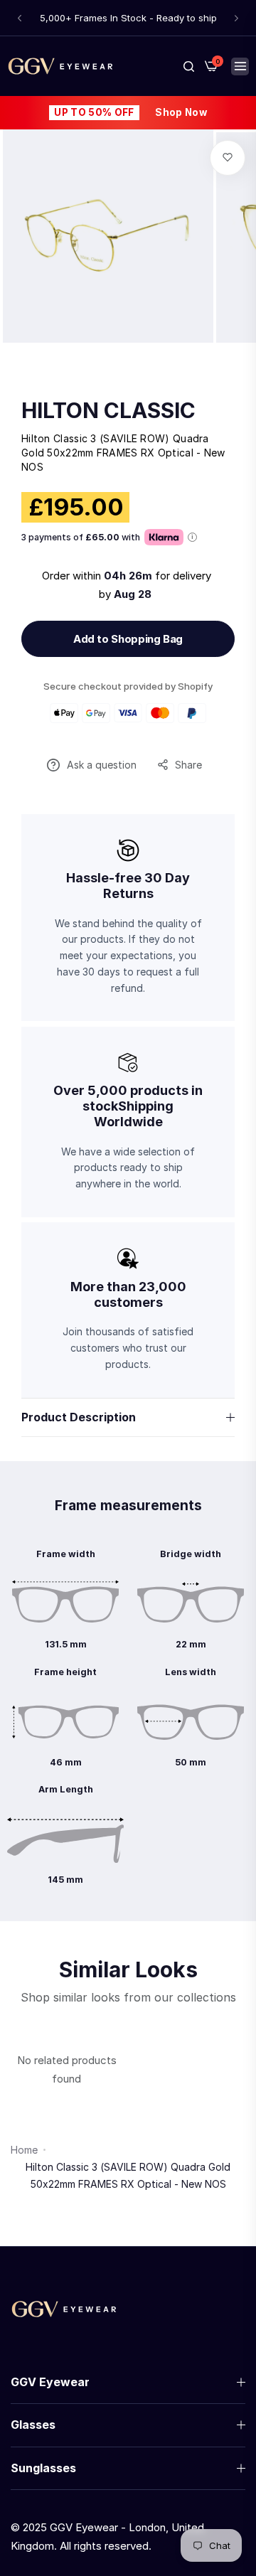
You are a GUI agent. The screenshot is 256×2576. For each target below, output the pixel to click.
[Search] (189, 66)
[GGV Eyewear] (60, 66)
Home (24, 2150)
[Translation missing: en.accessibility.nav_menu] (240, 66)
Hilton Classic (108, 410)
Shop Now (181, 112)
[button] (20, 18)
